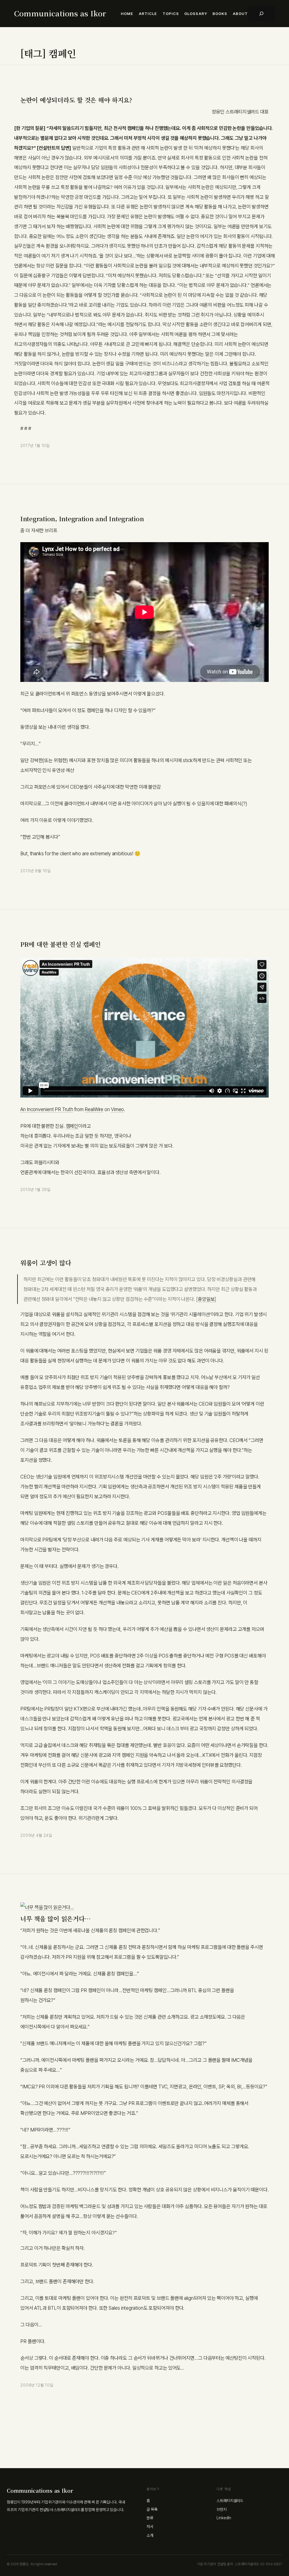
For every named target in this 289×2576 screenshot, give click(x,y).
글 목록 (152, 2509)
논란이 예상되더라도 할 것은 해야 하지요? (76, 100)
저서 (150, 2527)
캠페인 (72, 1126)
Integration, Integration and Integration (82, 519)
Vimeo (118, 1109)
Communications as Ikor (60, 13)
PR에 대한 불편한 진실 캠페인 (61, 944)
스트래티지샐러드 (230, 2501)
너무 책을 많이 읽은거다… (55, 1919)
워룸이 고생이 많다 (46, 1263)
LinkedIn (224, 2518)
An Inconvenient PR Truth (47, 1109)
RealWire (94, 1109)
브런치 (222, 2509)
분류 (150, 2518)
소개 (150, 2535)
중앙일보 (206, 1299)
